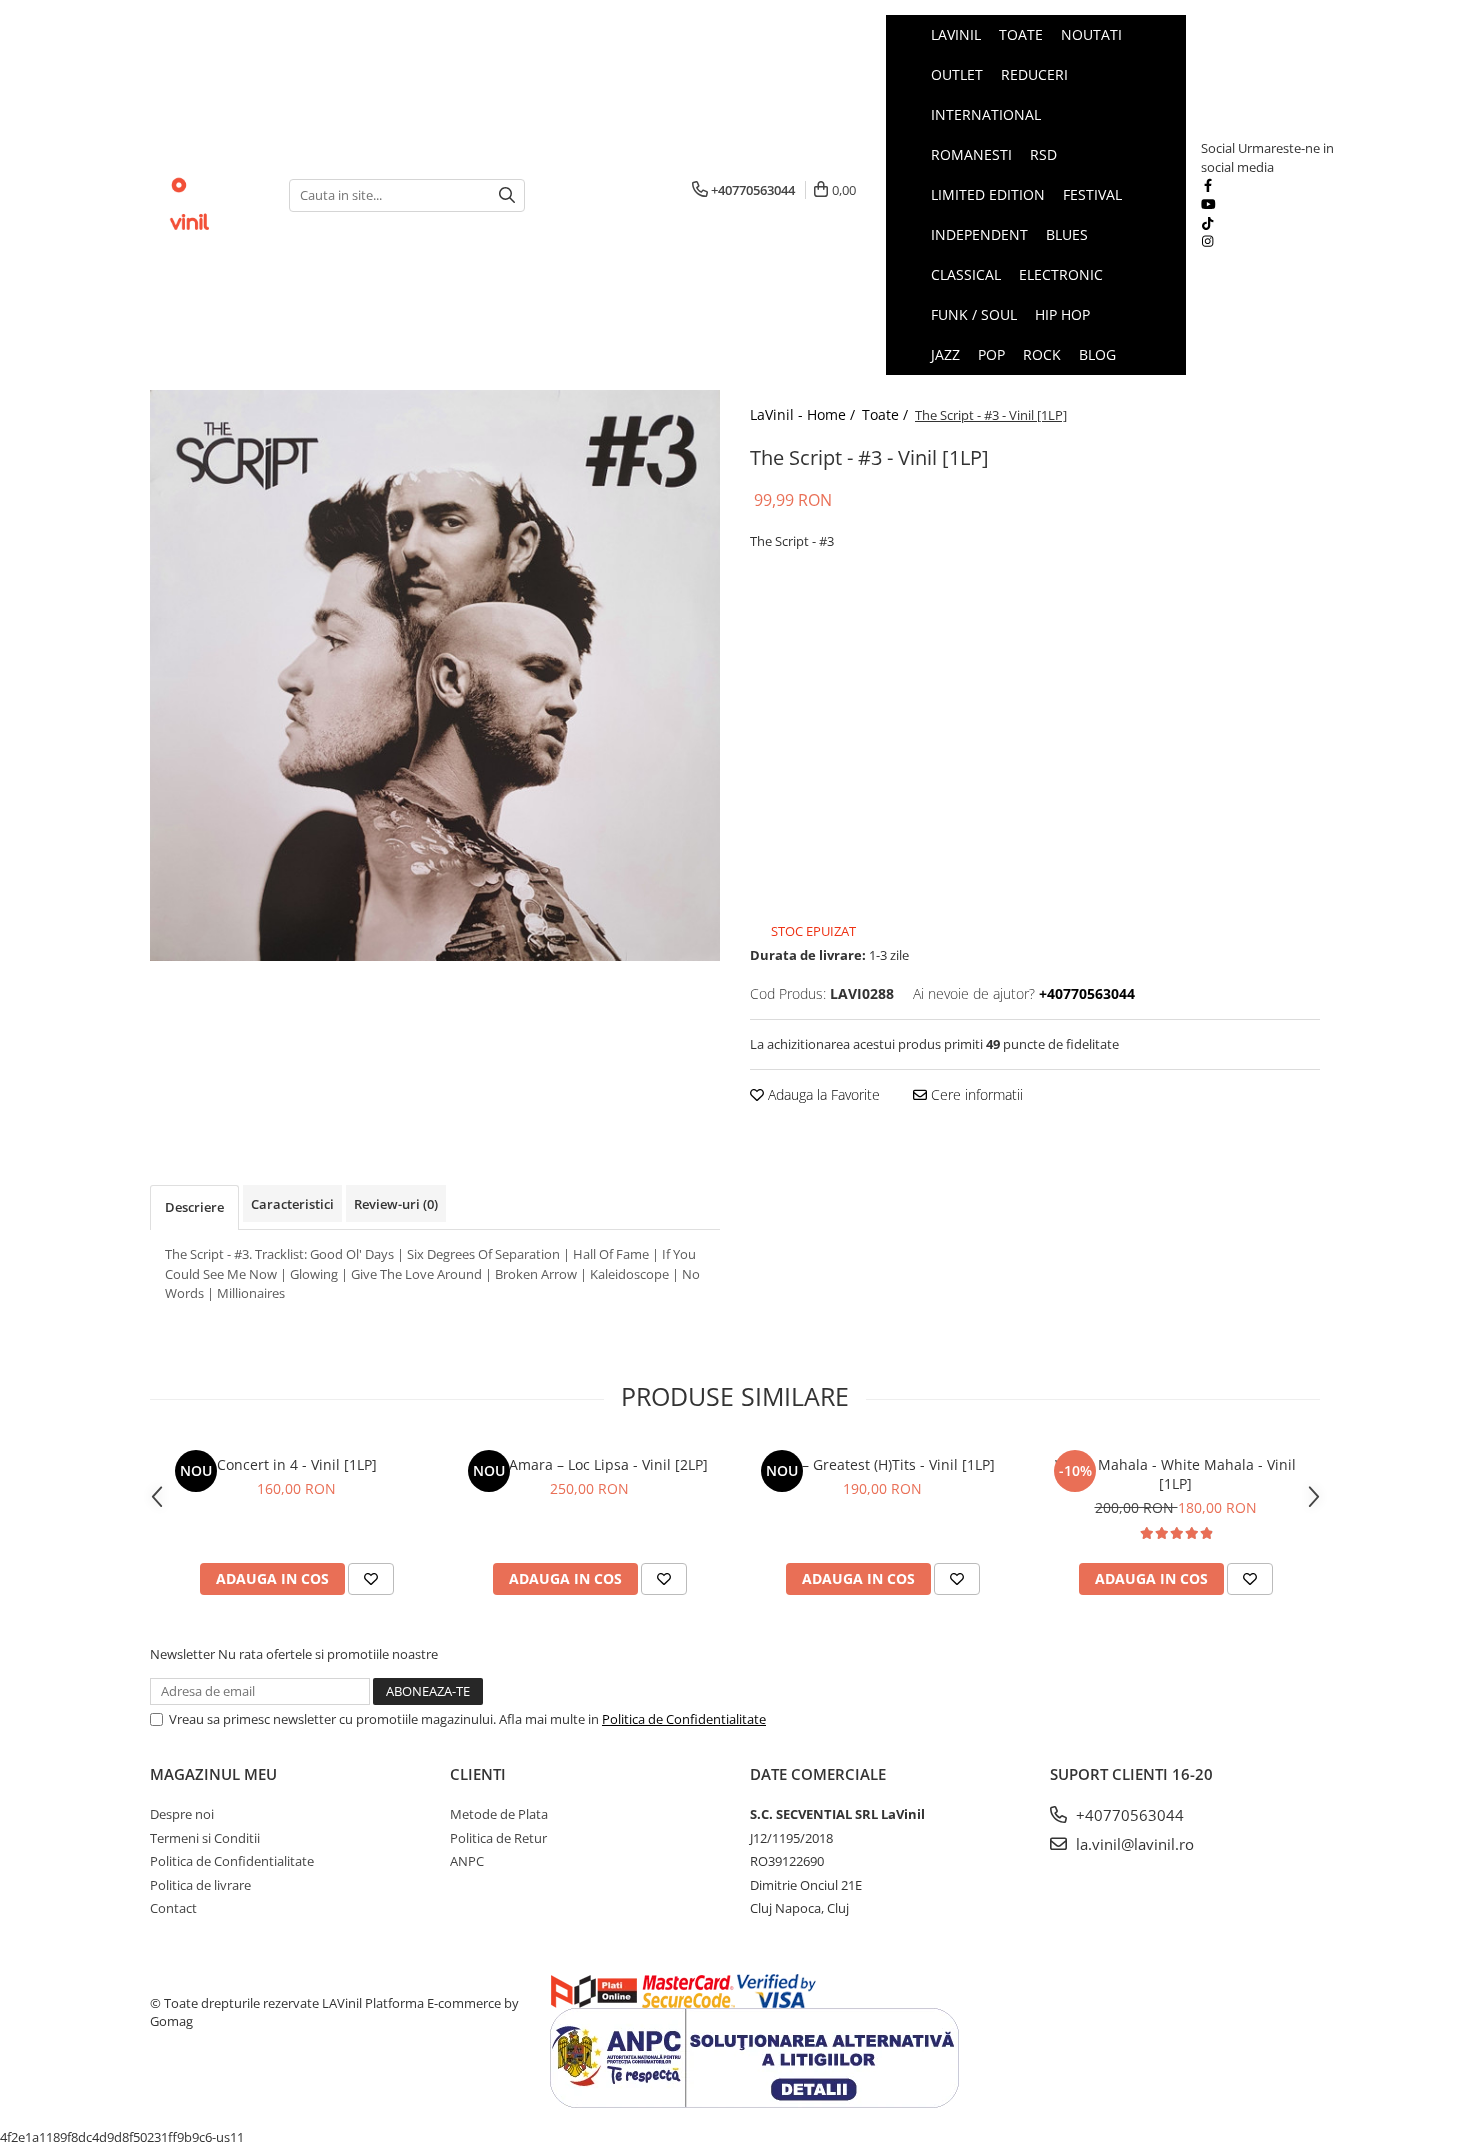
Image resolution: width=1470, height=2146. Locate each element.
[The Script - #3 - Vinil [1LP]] (435, 675)
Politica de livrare (200, 1885)
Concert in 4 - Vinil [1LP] (297, 1464)
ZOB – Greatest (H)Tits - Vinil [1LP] (882, 1464)
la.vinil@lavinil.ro (1133, 1844)
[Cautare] (507, 195)
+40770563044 (1128, 1815)
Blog (1097, 354)
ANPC (467, 1861)
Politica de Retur (498, 1838)
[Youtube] (1207, 204)
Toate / (887, 414)
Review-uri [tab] (396, 1204)
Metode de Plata (499, 1814)
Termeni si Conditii (205, 1838)
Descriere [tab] (194, 1207)
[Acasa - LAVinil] (204, 195)
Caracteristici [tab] (292, 1204)
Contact (173, 1908)
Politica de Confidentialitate (684, 1719)
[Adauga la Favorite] (371, 1579)
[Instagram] (1207, 241)
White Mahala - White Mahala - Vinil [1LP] (1175, 1474)
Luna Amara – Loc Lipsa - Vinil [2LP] (590, 1464)
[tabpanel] (435, 675)
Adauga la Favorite (822, 1094)
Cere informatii (975, 1094)
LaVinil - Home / (804, 414)
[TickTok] (1207, 223)
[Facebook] (1207, 185)
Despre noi (182, 1814)
